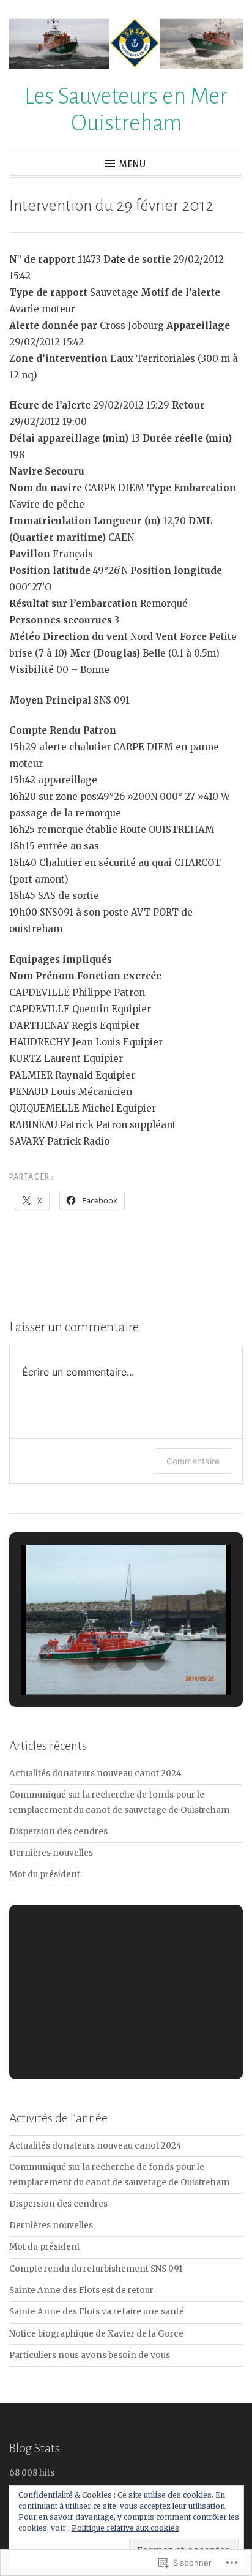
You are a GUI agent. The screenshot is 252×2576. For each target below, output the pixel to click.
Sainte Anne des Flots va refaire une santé (97, 2312)
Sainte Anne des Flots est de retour (81, 2290)
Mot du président (45, 1874)
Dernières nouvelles (51, 1853)
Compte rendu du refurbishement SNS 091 (96, 2269)
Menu (133, 164)
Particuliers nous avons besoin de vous (90, 2355)
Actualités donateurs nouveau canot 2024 (95, 1773)
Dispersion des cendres (58, 1832)
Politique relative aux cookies (125, 2528)
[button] (98, 1660)
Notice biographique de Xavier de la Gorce (96, 2334)
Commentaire (193, 1461)
